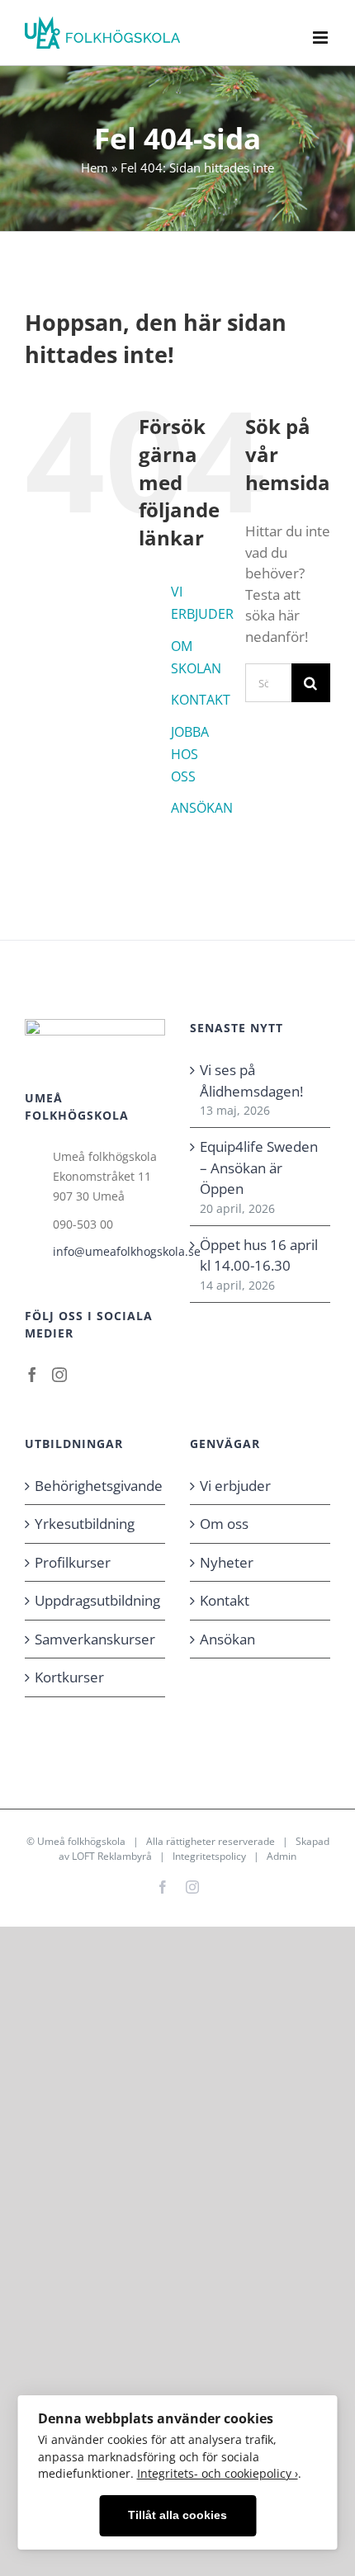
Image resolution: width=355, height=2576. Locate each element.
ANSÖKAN (202, 808)
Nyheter (227, 1562)
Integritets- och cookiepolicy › (218, 2473)
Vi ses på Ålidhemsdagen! (251, 1080)
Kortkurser (69, 1677)
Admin (282, 1856)
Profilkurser (73, 1562)
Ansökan (227, 1639)
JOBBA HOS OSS (190, 754)
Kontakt (225, 1600)
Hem (95, 167)
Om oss (224, 1524)
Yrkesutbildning (85, 1524)
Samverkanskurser (95, 1639)
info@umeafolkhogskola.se (109, 1251)
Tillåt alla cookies (177, 2515)
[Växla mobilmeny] (322, 38)
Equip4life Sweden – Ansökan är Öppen (259, 1168)
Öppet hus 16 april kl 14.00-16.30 (259, 1255)
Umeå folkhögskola (81, 1841)
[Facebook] (32, 1375)
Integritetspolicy (209, 1856)
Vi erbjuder (235, 1486)
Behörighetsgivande (96, 1486)
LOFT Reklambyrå (112, 1856)
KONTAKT (201, 700)
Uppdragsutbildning (96, 1600)
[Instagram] (59, 1375)
